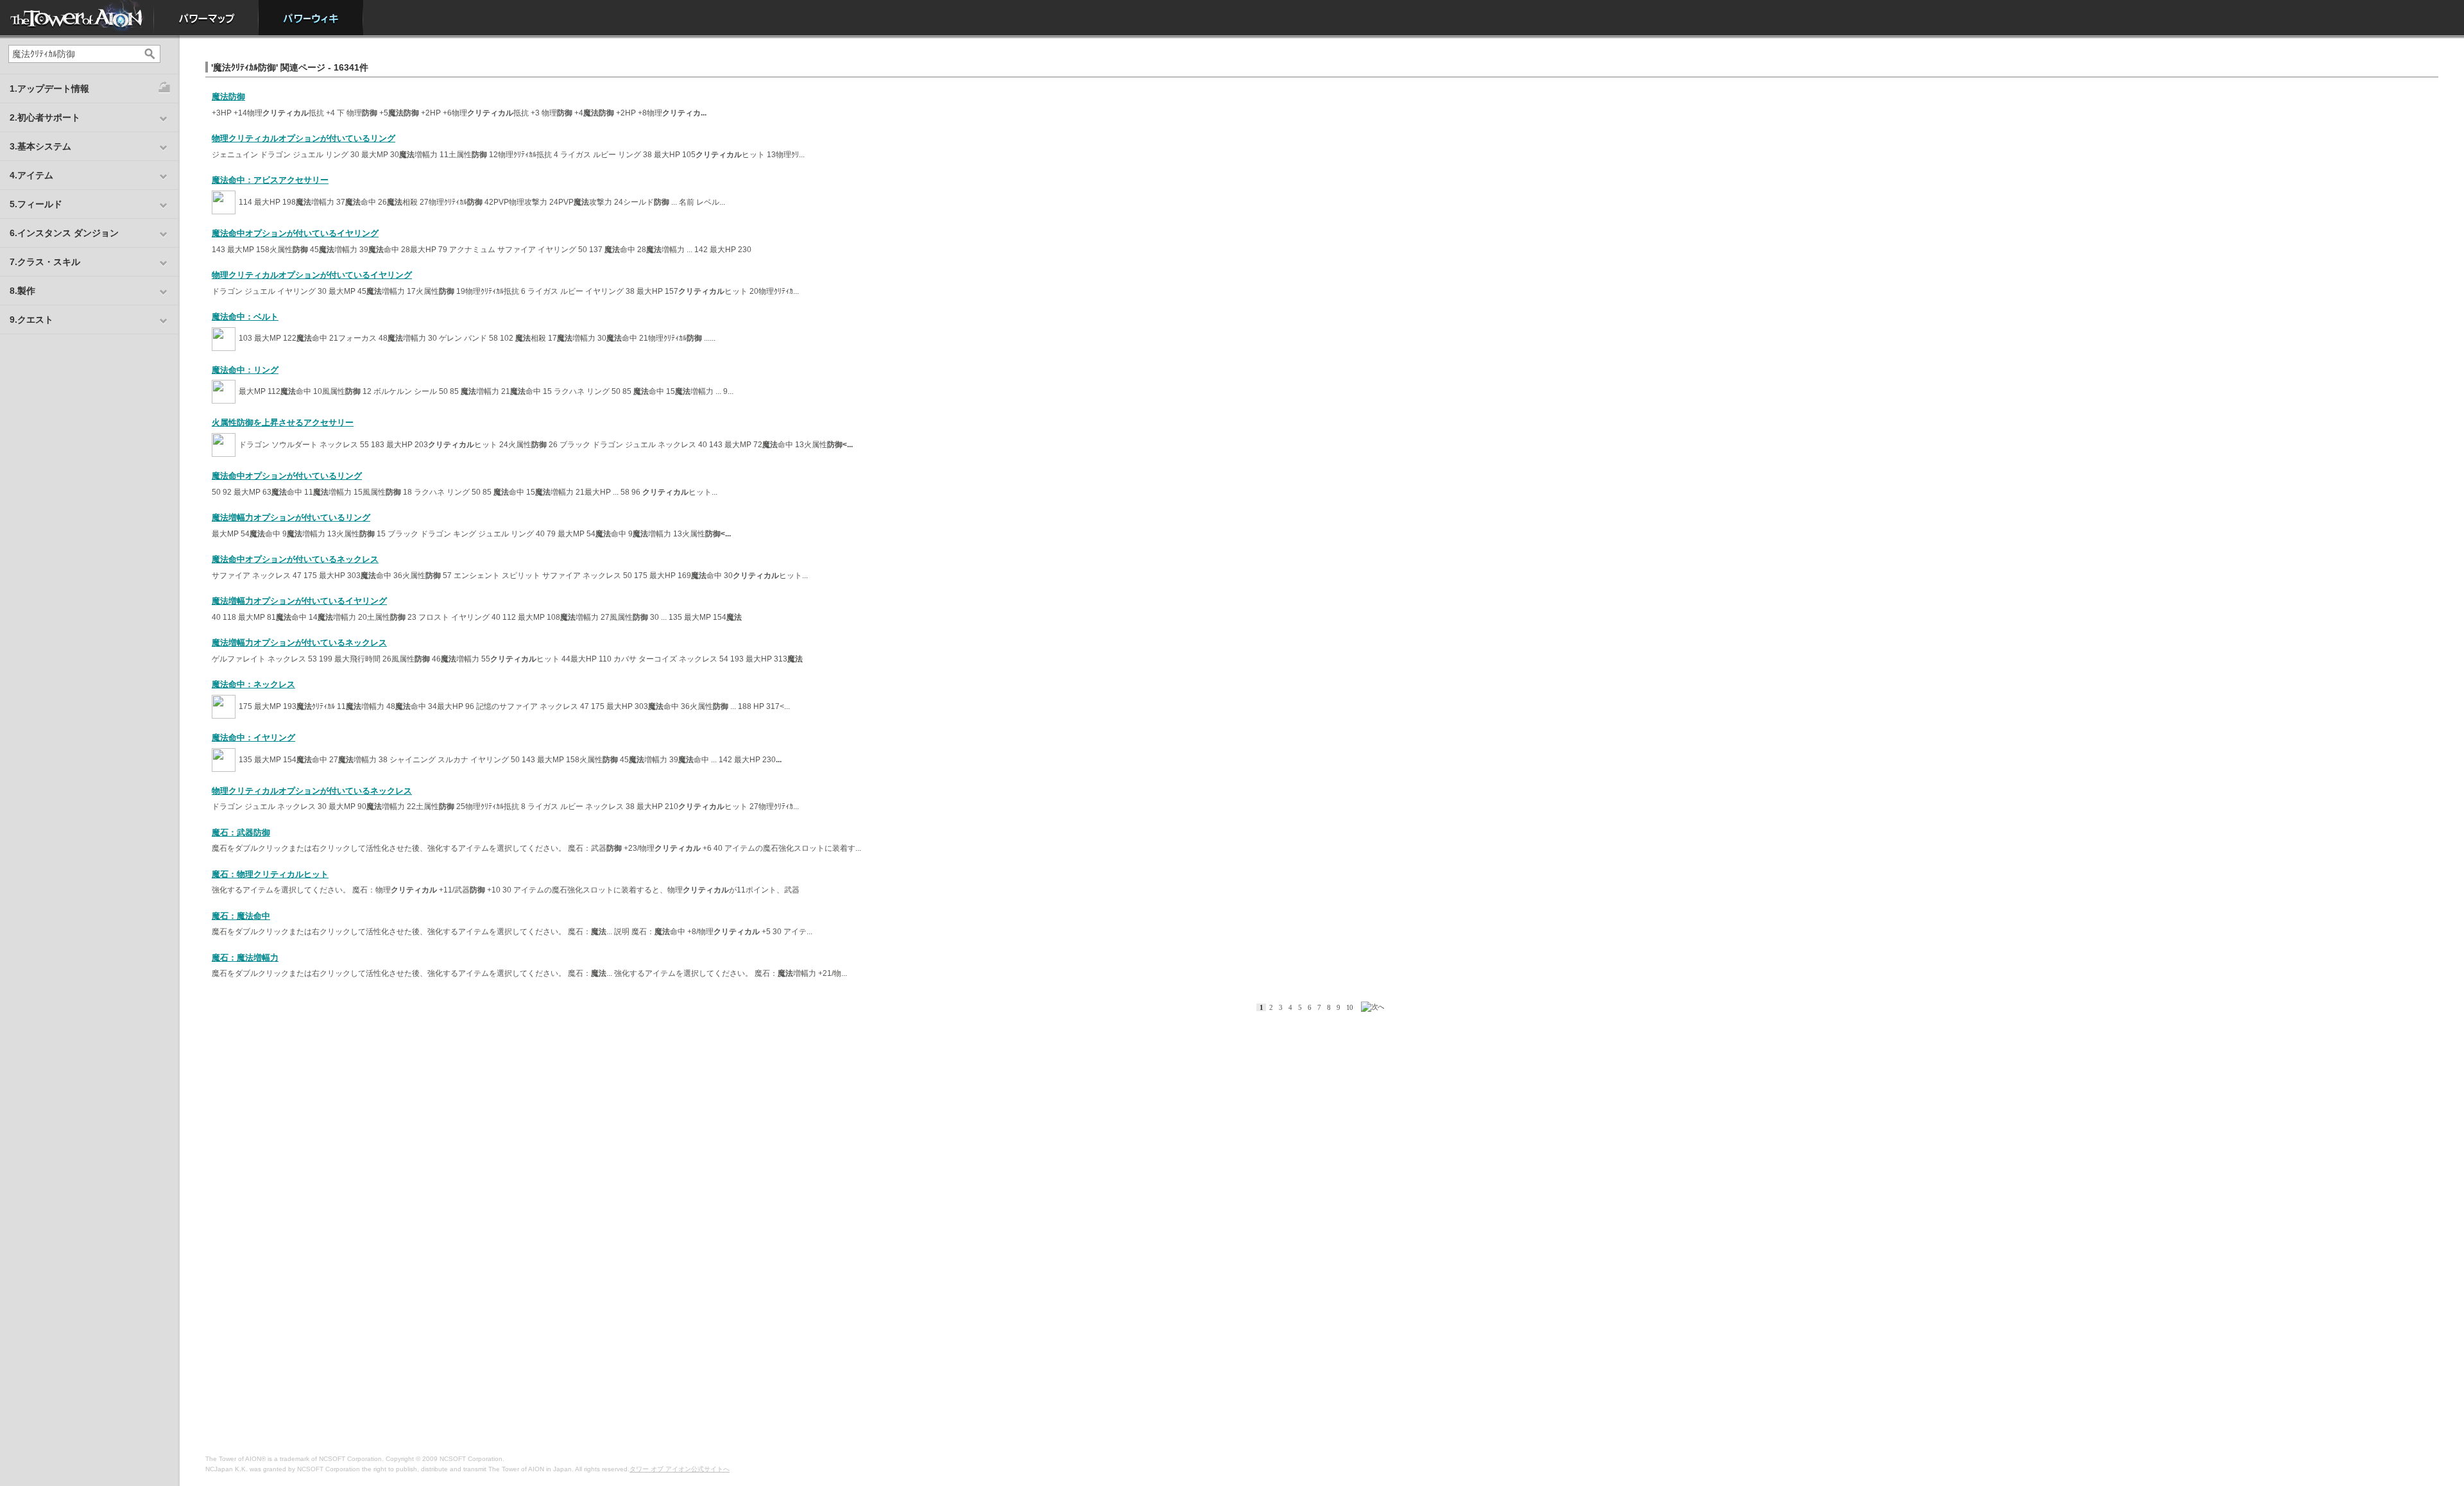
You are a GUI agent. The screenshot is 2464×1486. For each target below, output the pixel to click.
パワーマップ (206, 18)
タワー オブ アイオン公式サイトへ (680, 1469)
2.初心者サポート (45, 117)
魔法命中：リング (245, 370)
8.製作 (22, 291)
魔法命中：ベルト (245, 317)
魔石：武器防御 (241, 833)
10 (1349, 1007)
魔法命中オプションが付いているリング (287, 476)
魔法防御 (228, 97)
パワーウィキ (311, 18)
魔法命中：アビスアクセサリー (270, 180)
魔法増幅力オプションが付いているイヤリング (299, 601)
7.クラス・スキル (45, 262)
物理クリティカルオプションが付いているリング (304, 138)
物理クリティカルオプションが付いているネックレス (312, 791)
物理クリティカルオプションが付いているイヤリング (312, 275)
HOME (77, 18)
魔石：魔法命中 (241, 916)
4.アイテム (31, 175)
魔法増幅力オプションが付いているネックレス (299, 643)
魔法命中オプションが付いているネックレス (295, 559)
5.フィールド (36, 204)
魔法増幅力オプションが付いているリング (291, 517)
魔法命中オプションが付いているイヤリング (295, 233)
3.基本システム (40, 146)
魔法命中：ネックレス (253, 684)
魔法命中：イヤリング (253, 738)
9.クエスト (31, 320)
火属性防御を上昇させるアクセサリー (283, 423)
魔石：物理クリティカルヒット (270, 874)
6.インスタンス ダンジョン (64, 233)
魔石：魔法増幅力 (245, 958)
